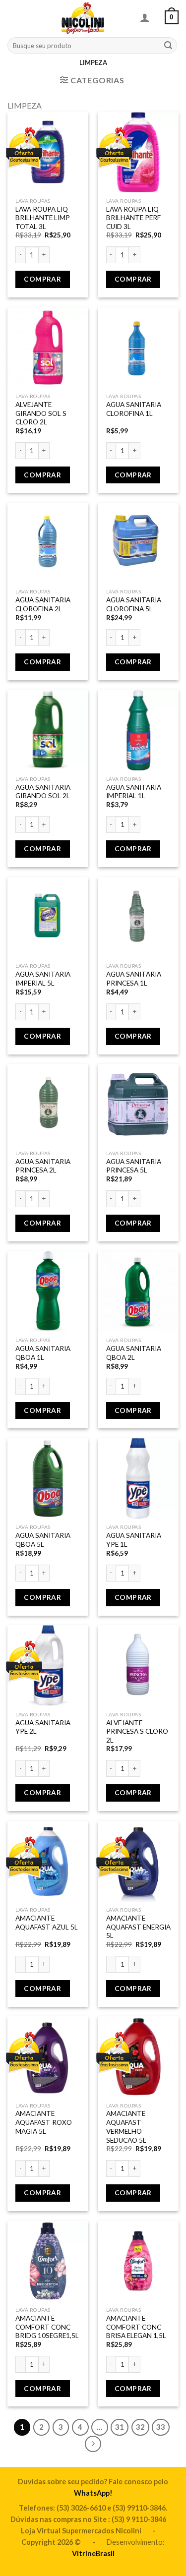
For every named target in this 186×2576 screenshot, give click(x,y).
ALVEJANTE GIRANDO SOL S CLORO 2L (41, 413)
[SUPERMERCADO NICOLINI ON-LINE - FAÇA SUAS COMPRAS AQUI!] (83, 17)
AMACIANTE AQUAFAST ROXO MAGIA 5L (44, 2122)
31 (120, 2427)
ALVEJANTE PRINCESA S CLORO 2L (137, 1731)
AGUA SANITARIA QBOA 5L (43, 1540)
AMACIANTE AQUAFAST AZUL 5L (47, 1923)
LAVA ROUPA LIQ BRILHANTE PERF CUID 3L (133, 218)
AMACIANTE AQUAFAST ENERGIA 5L (138, 1927)
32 (140, 2427)
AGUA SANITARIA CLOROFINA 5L (134, 604)
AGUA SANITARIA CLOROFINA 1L (134, 409)
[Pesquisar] (168, 46)
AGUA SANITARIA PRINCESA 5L (134, 1166)
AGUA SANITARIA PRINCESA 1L (134, 979)
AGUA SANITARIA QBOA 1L (43, 1353)
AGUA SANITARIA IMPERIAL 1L (134, 792)
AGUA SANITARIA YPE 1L (134, 1540)
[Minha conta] (145, 17)
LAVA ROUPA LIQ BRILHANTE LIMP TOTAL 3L (43, 218)
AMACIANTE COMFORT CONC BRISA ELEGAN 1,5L (136, 2327)
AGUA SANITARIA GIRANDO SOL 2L (43, 792)
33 (161, 2427)
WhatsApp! (93, 2493)
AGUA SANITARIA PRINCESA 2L (43, 1166)
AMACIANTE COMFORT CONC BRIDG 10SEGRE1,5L (47, 2327)
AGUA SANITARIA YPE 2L (43, 1727)
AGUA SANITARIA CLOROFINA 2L (43, 604)
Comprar (42, 279)
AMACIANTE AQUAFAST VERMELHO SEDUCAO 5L (126, 2127)
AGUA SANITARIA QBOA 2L (134, 1353)
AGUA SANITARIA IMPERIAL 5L (43, 979)
